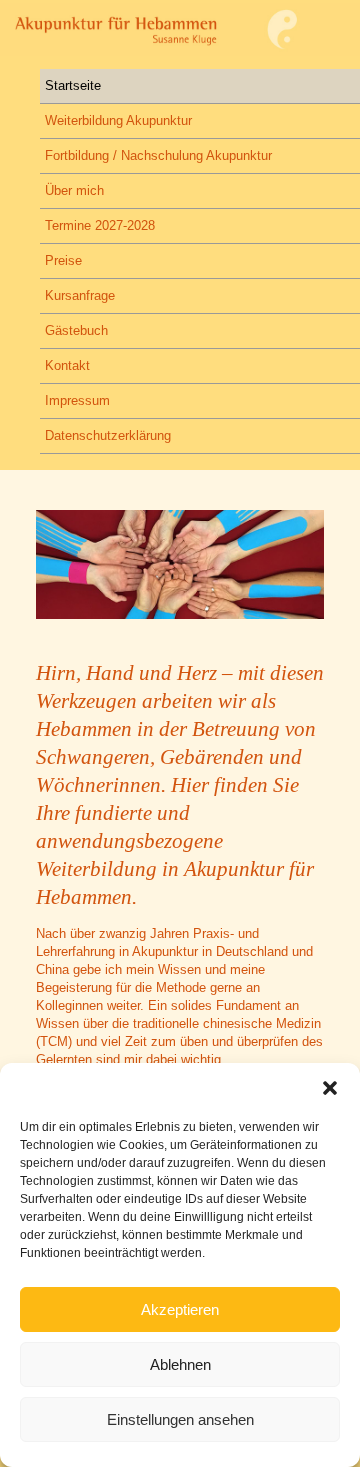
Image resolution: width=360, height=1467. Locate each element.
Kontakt (67, 365)
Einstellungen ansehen (180, 1419)
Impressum (77, 400)
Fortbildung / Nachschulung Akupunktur (158, 155)
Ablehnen (180, 1364)
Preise (63, 260)
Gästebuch (76, 330)
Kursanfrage (80, 295)
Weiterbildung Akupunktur (118, 120)
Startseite (73, 85)
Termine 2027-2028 (100, 225)
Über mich (74, 190)
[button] (330, 1088)
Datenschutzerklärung (108, 435)
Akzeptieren (180, 1309)
